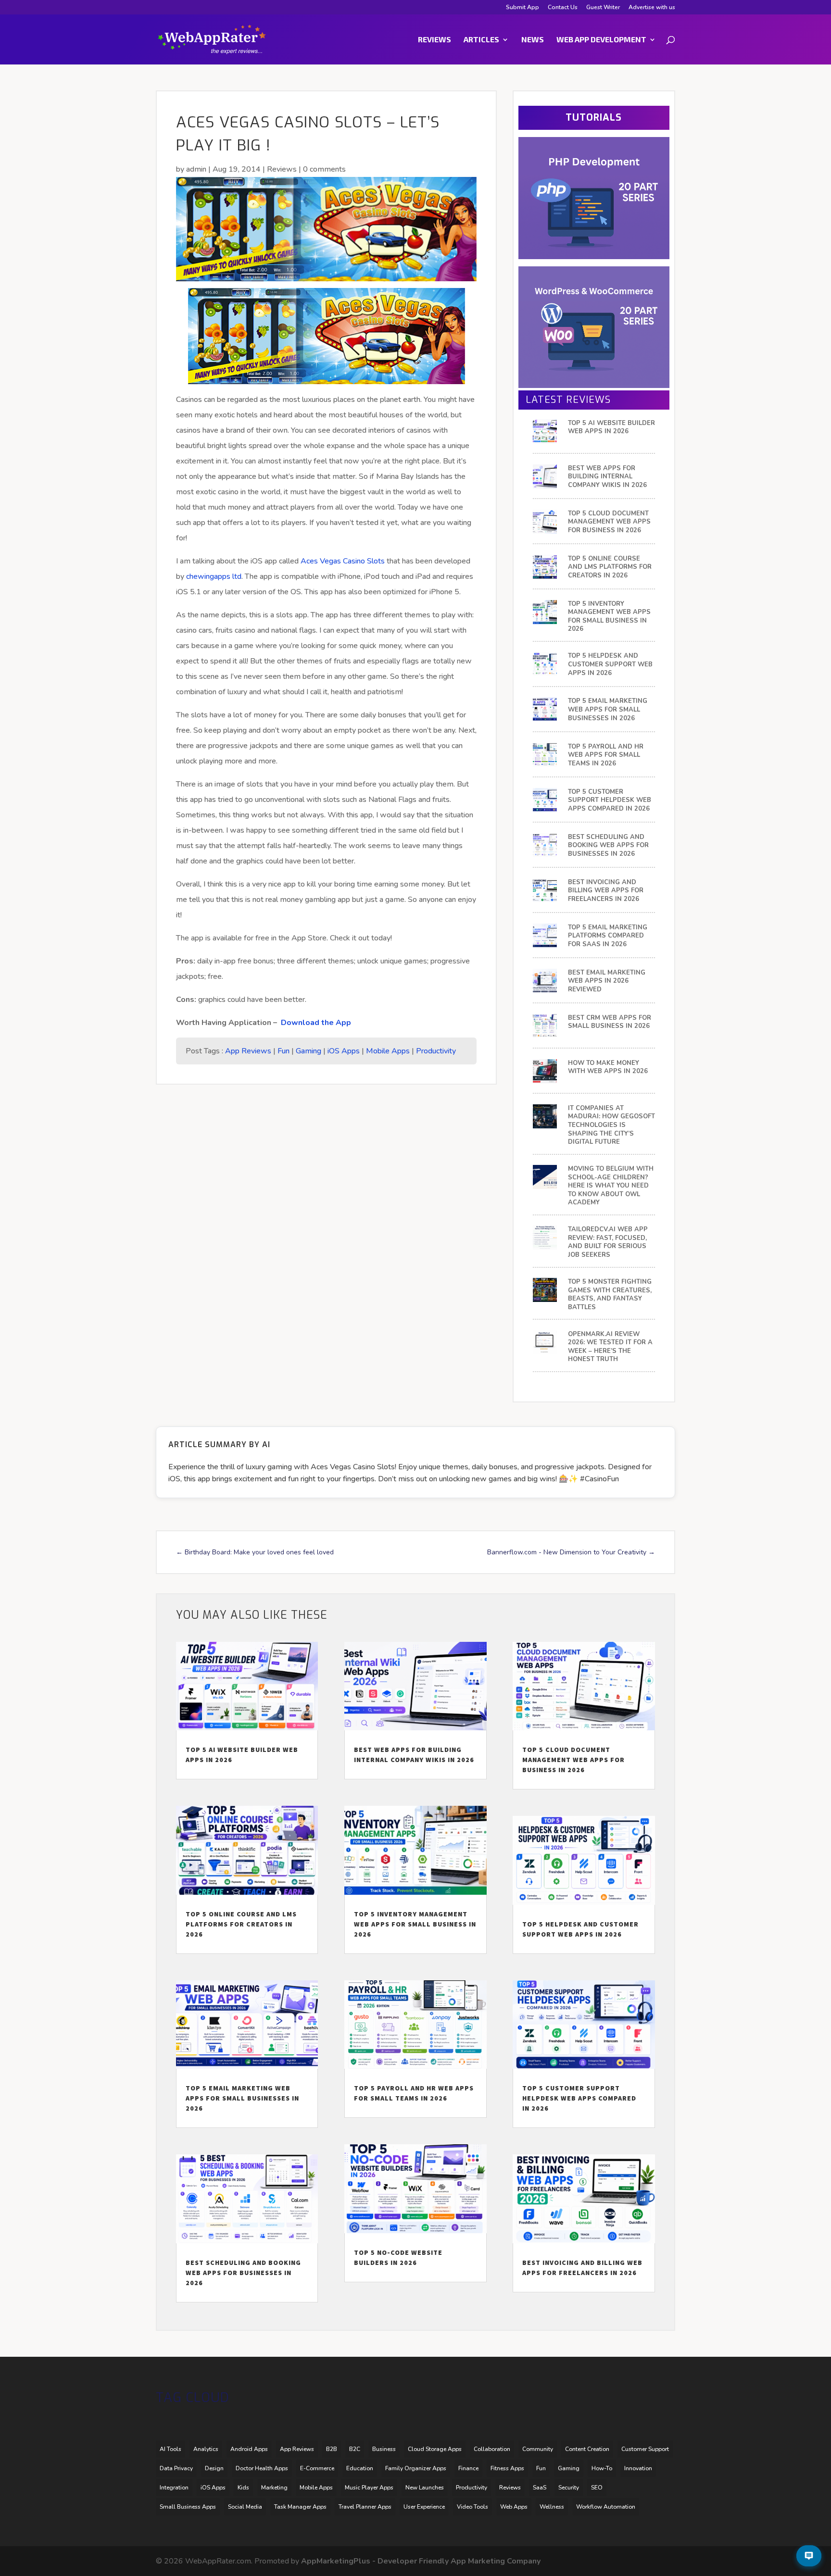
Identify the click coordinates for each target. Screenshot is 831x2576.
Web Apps (514, 2507)
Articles (481, 40)
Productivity (436, 1051)
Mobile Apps (388, 1051)
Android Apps (249, 2449)
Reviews (434, 40)
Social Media (245, 2507)
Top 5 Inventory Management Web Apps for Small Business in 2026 (609, 617)
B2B (332, 2449)
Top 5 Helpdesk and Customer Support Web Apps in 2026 (610, 664)
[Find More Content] (809, 2556)
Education (360, 2468)
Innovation (638, 2468)
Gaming (308, 1051)
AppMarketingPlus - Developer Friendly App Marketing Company (421, 2561)
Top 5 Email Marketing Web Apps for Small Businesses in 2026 (608, 710)
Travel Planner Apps (365, 2507)
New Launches (425, 2488)
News (533, 40)
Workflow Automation (606, 2507)
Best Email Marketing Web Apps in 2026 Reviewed (607, 981)
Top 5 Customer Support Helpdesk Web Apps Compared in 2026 (610, 800)
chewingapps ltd (214, 576)
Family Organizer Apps (416, 2468)
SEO (597, 2488)
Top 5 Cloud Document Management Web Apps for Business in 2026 (609, 522)
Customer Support (645, 2449)
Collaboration (492, 2449)
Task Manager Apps (300, 2507)
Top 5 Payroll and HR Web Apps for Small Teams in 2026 (606, 755)
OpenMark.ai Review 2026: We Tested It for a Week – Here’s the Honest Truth (610, 1347)
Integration (174, 2488)
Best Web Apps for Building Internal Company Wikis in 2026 (607, 477)
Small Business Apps (188, 2507)
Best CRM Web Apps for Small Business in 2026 (610, 1022)
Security (569, 2488)
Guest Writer (603, 8)
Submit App (523, 8)
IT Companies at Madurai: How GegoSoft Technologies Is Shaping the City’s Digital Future (611, 1125)
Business (384, 2449)
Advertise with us (652, 8)
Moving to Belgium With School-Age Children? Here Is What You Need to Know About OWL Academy (611, 1186)
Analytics (206, 2449)
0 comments (324, 169)
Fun (283, 1051)
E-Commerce (317, 2468)
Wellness (552, 2507)
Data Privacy (176, 2468)
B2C (355, 2449)
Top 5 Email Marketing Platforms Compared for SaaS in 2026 (608, 936)
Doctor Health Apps (262, 2468)
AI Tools (170, 2449)
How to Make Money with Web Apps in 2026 (608, 1068)
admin (196, 169)
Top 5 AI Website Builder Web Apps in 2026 (611, 428)
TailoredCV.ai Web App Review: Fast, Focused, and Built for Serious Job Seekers (608, 1242)
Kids (243, 2488)
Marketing (274, 2488)
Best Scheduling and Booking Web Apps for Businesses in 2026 (608, 846)
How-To (602, 2468)
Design (214, 2468)
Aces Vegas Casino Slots (343, 561)
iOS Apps (344, 1051)
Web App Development (601, 40)
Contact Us (563, 8)
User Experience (424, 2507)
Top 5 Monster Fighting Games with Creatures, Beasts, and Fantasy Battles (610, 1295)
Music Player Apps (369, 2488)
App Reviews (248, 1051)
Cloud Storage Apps (435, 2449)
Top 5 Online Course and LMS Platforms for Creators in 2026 (610, 567)
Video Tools (472, 2507)
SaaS (540, 2488)
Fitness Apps (507, 2468)
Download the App (316, 1023)
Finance (468, 2468)
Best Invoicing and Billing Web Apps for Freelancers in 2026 (606, 891)
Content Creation (587, 2449)
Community (538, 2449)
